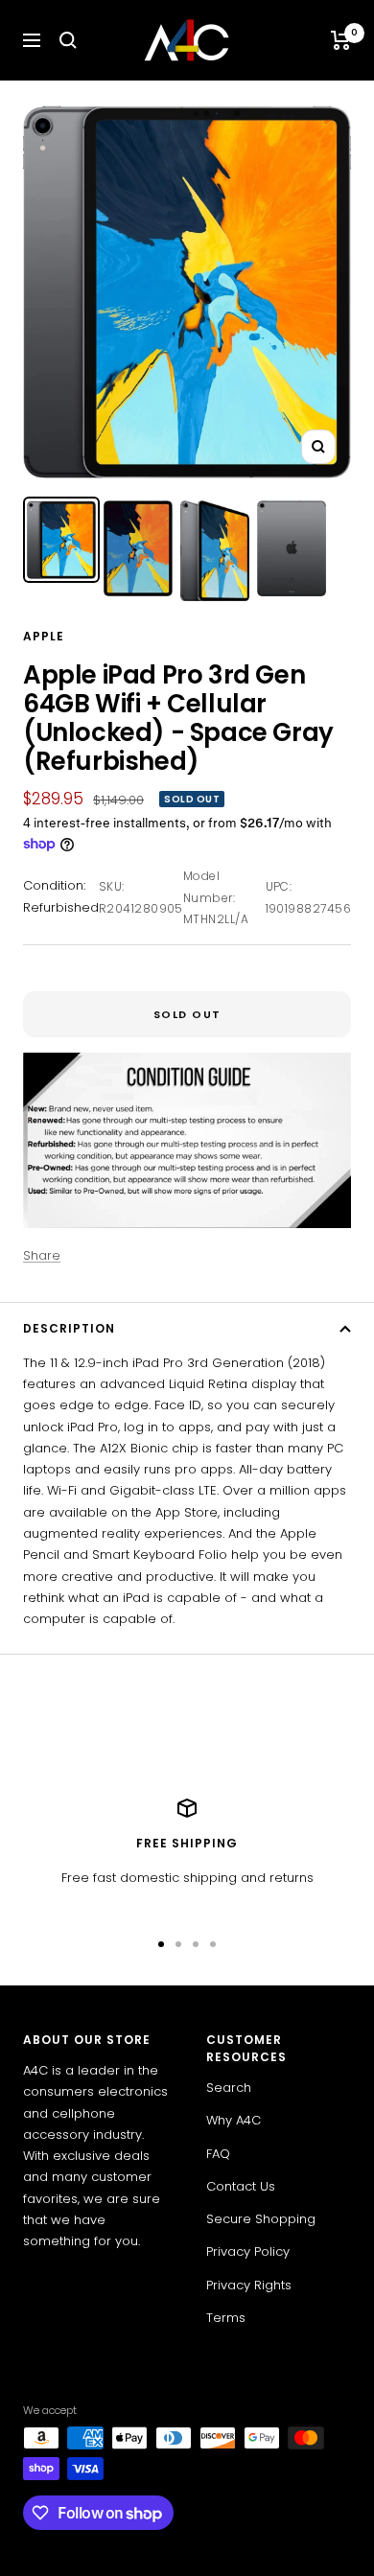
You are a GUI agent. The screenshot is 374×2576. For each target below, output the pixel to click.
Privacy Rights (249, 2285)
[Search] (68, 40)
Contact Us (241, 2186)
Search (229, 2088)
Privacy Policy (248, 2251)
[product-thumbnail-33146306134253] (215, 551)
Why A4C (234, 2120)
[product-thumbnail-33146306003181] (138, 548)
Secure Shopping (261, 2219)
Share (42, 1255)
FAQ (218, 2154)
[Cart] (341, 40)
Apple (44, 636)
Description (69, 1328)
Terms (226, 2318)
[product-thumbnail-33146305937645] (61, 540)
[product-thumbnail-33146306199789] (292, 548)
